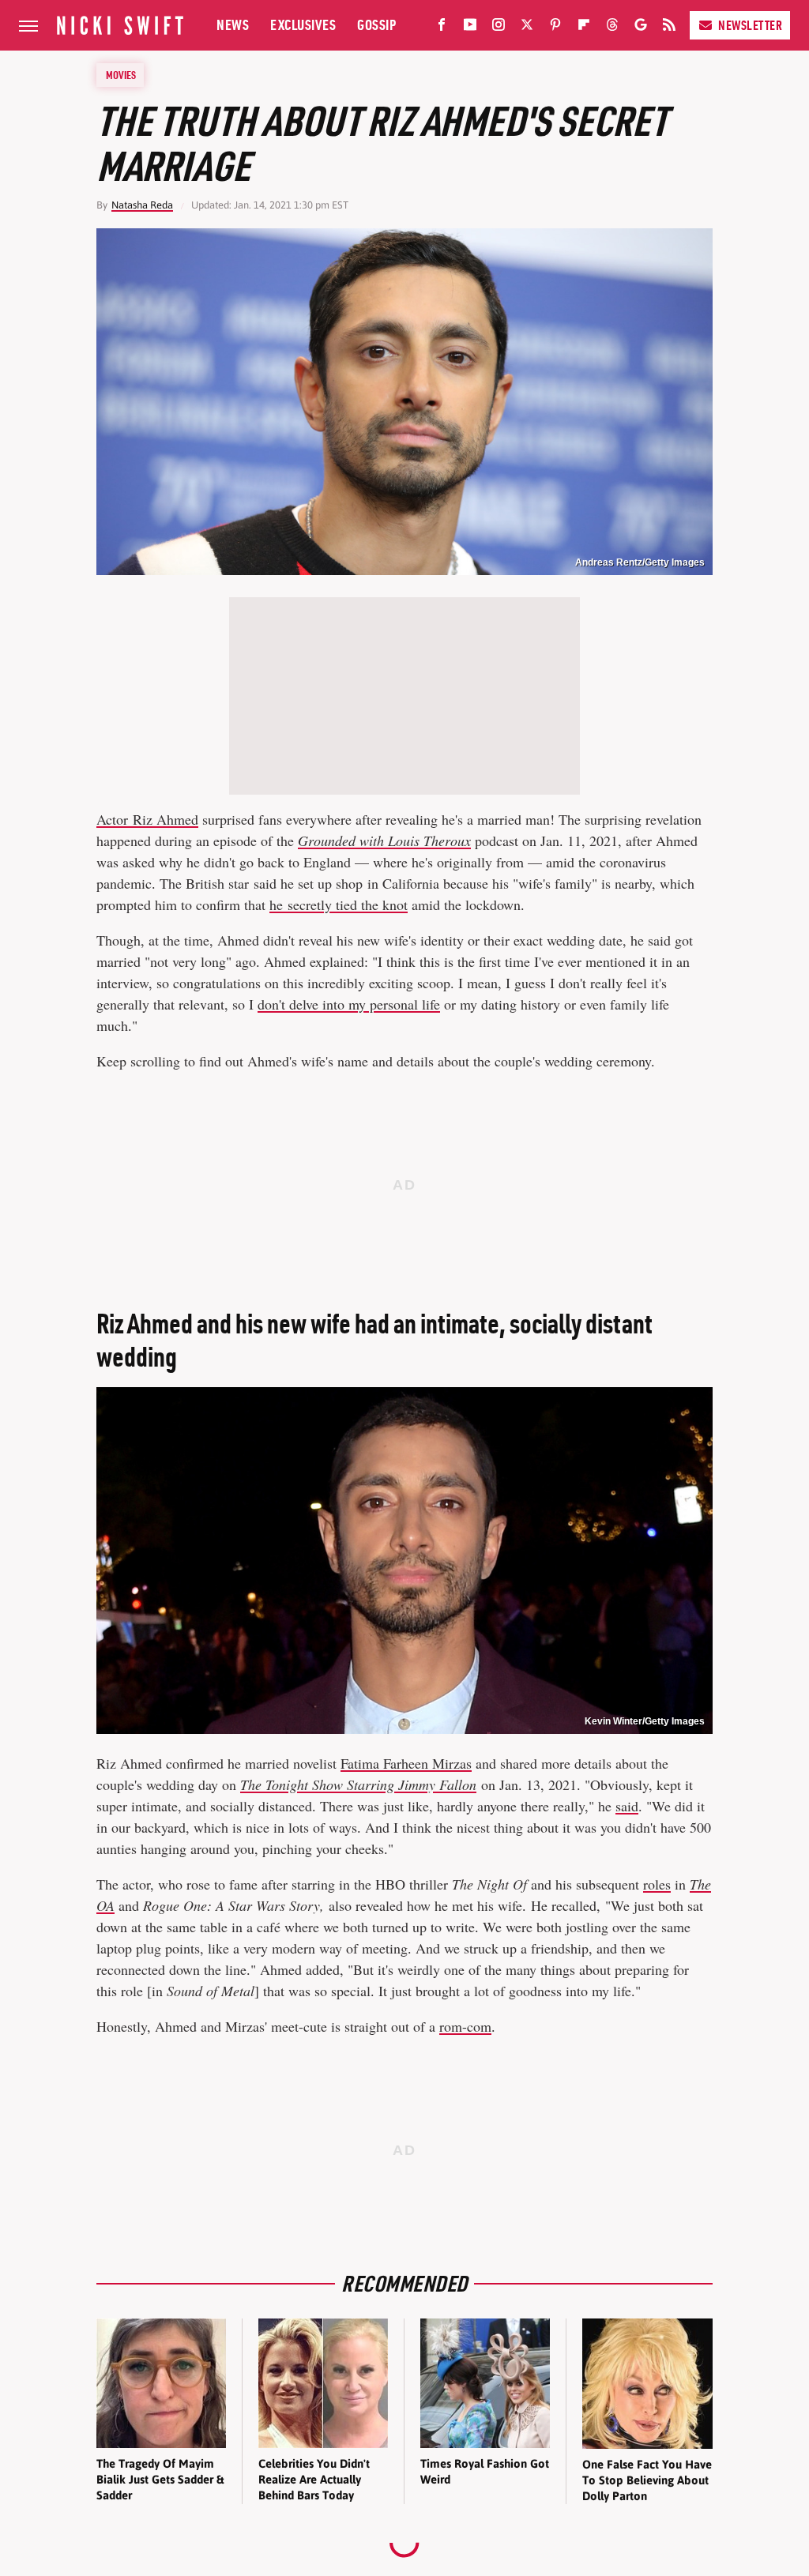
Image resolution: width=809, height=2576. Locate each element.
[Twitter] (527, 28)
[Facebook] (442, 28)
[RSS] (669, 28)
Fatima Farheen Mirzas (406, 1763)
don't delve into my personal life (349, 1004)
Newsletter (750, 25)
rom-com (465, 2026)
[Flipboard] (584, 28)
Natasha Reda (142, 205)
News (233, 25)
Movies (121, 75)
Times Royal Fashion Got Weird (485, 2471)
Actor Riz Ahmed (147, 819)
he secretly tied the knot (339, 904)
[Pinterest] (555, 28)
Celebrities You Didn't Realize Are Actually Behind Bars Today (314, 2480)
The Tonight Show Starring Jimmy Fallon (358, 1784)
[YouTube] (470, 28)
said (627, 1806)
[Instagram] (499, 28)
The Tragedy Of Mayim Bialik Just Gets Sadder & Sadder (160, 2480)
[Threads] (612, 28)
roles (657, 1884)
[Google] (641, 28)
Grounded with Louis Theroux (384, 840)
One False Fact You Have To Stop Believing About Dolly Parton (647, 2480)
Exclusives (303, 25)
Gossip (376, 25)
